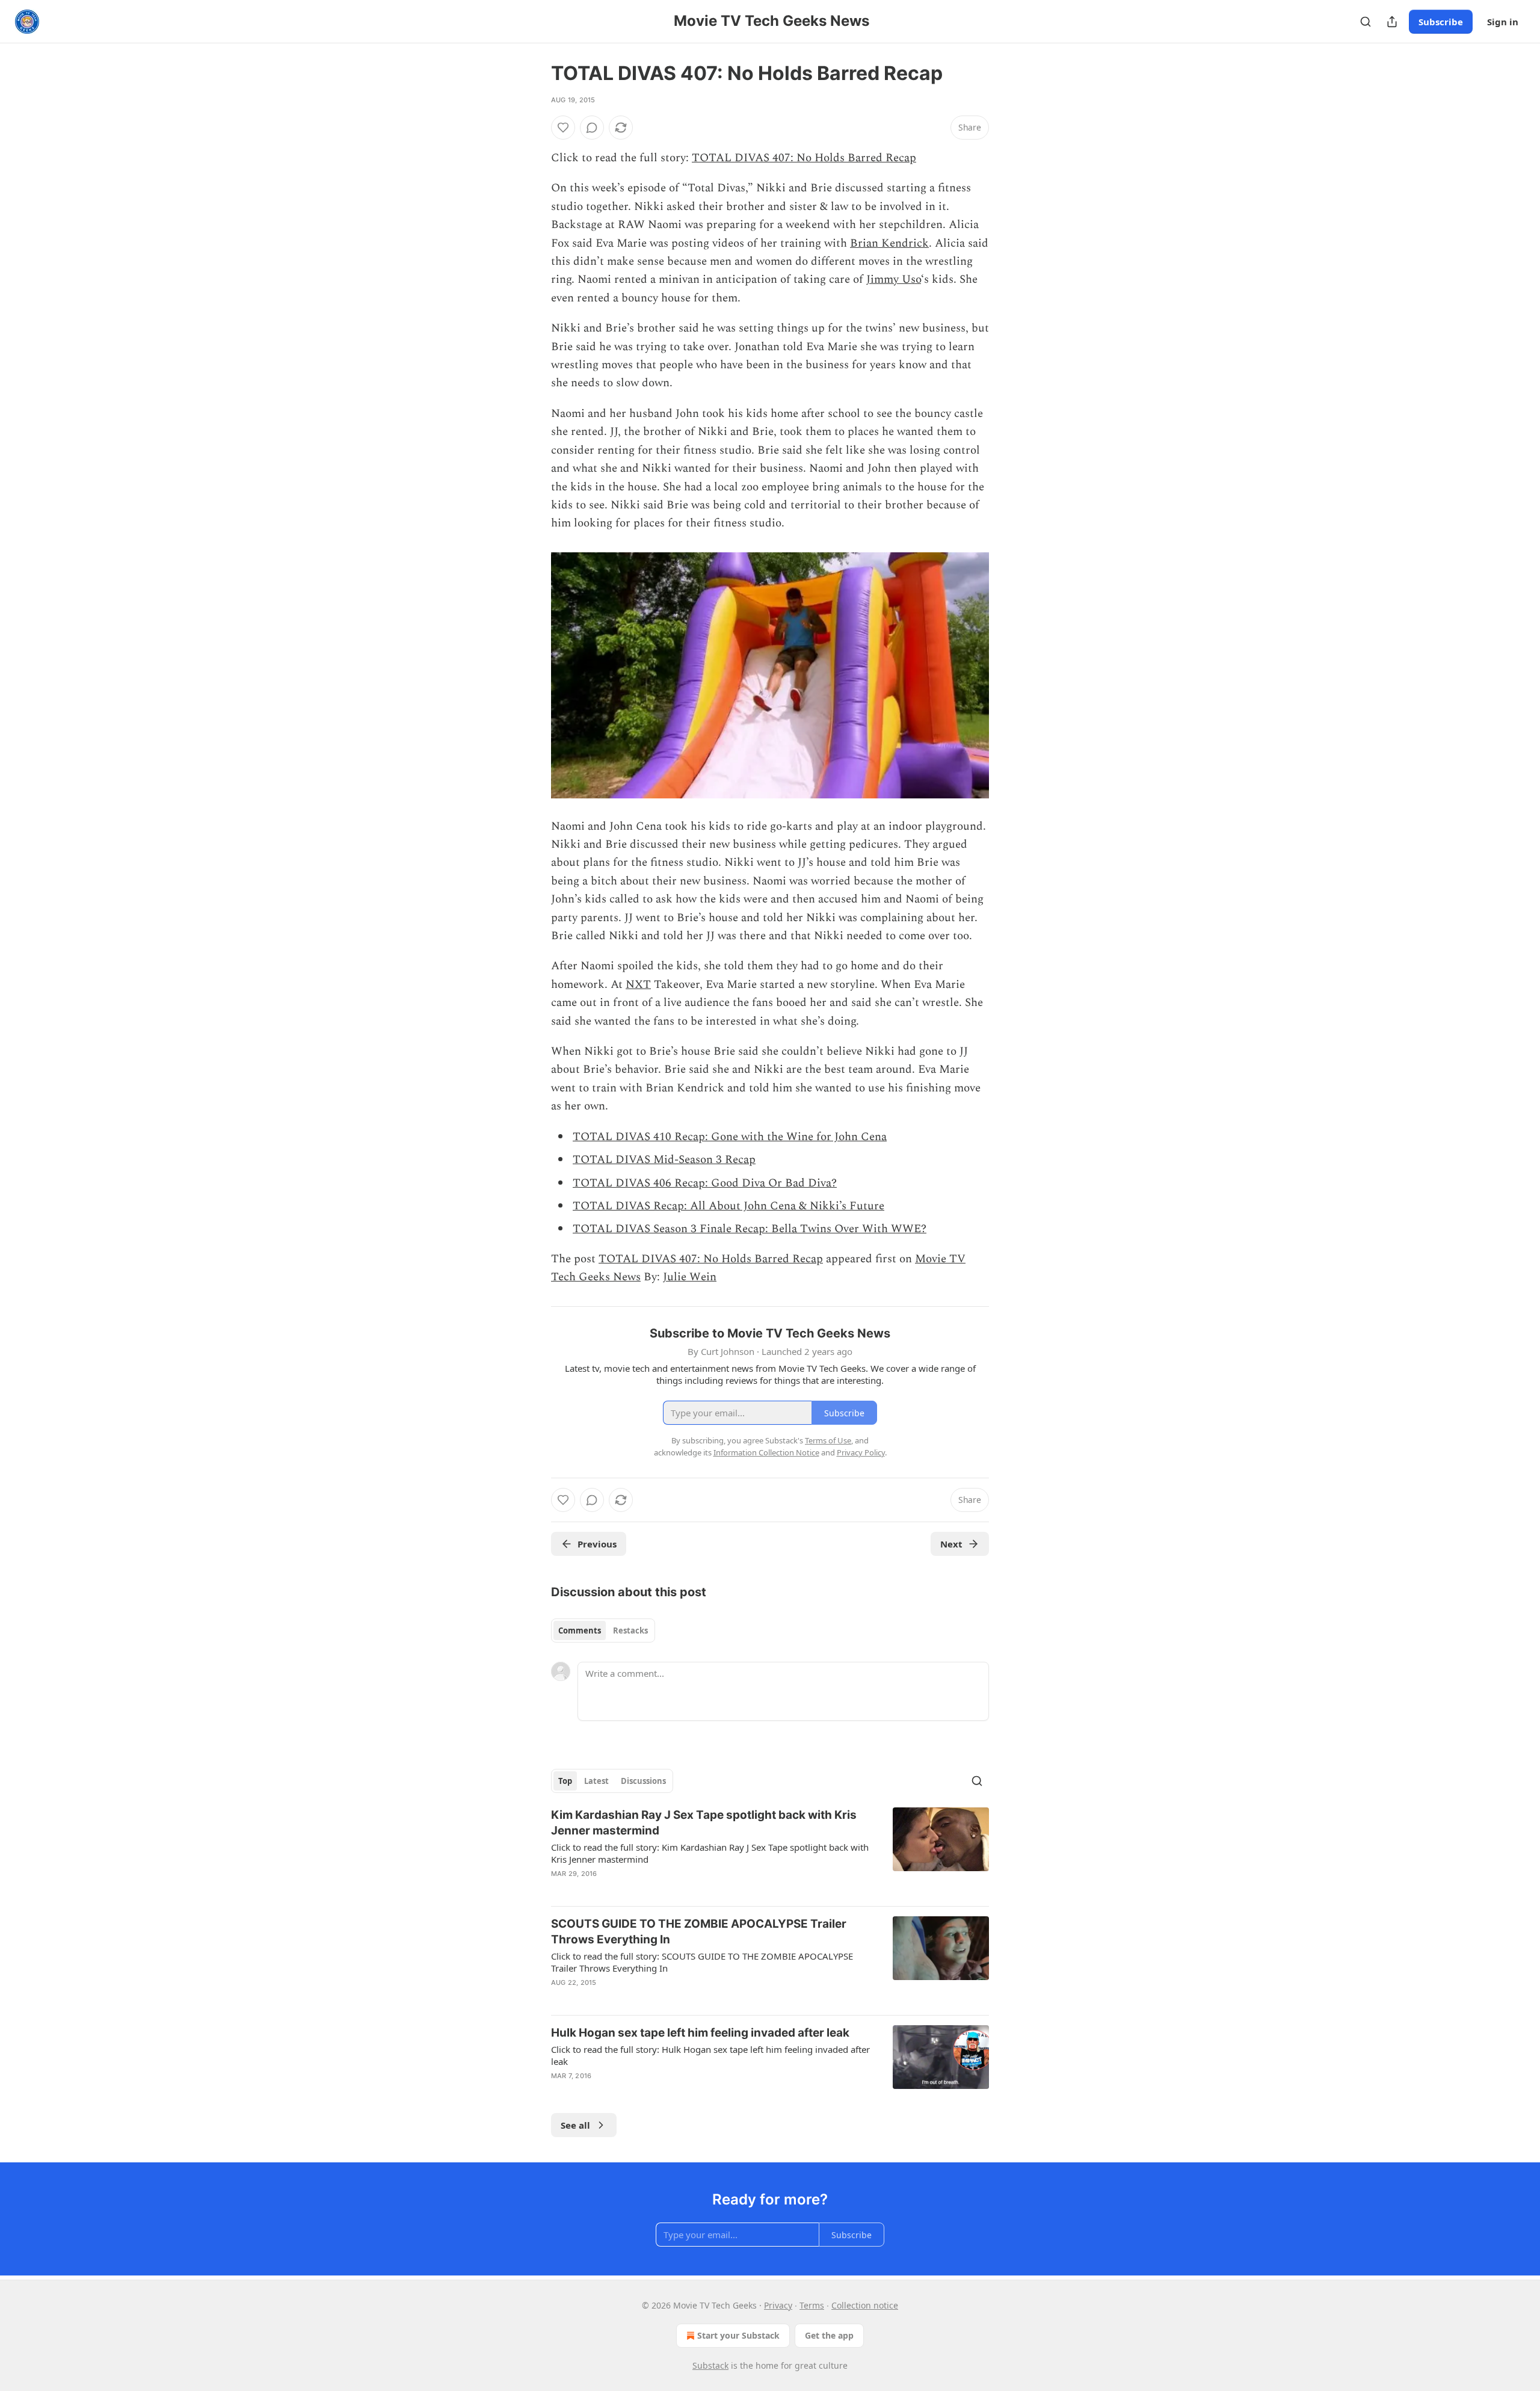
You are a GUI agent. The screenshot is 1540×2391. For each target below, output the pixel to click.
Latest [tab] (596, 1781)
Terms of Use (828, 1440)
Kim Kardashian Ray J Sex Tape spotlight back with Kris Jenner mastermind (704, 1823)
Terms (812, 2305)
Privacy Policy (861, 1452)
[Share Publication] (1392, 22)
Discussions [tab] (643, 1781)
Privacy (778, 2305)
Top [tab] (565, 1781)
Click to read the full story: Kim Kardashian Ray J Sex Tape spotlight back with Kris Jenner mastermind (710, 1853)
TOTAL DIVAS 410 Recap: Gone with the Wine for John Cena (730, 1137)
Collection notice (865, 2305)
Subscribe (1441, 22)
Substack (710, 2365)
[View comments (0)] (592, 128)
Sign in (1503, 22)
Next (951, 1544)
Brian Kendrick (889, 243)
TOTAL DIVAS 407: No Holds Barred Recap (804, 158)
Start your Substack (738, 2335)
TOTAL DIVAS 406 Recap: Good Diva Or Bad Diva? (705, 1183)
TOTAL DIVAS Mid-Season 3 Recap (664, 1160)
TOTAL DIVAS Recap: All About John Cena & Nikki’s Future (728, 1206)
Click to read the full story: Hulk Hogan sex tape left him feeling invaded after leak (710, 2055)
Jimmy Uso (894, 279)
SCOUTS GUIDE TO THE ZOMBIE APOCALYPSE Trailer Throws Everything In (699, 1932)
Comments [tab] (580, 1631)
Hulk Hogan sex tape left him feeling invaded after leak (700, 2033)
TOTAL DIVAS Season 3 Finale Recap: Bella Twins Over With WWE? (750, 1229)
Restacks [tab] (630, 1631)
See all (575, 2125)
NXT (638, 985)
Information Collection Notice (766, 1452)
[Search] (1366, 22)
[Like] (563, 128)
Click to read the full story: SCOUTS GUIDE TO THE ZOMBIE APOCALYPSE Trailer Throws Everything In (702, 1962)
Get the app (829, 2335)
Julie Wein (690, 1277)
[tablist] (603, 1631)
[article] (770, 1852)
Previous (597, 1544)
